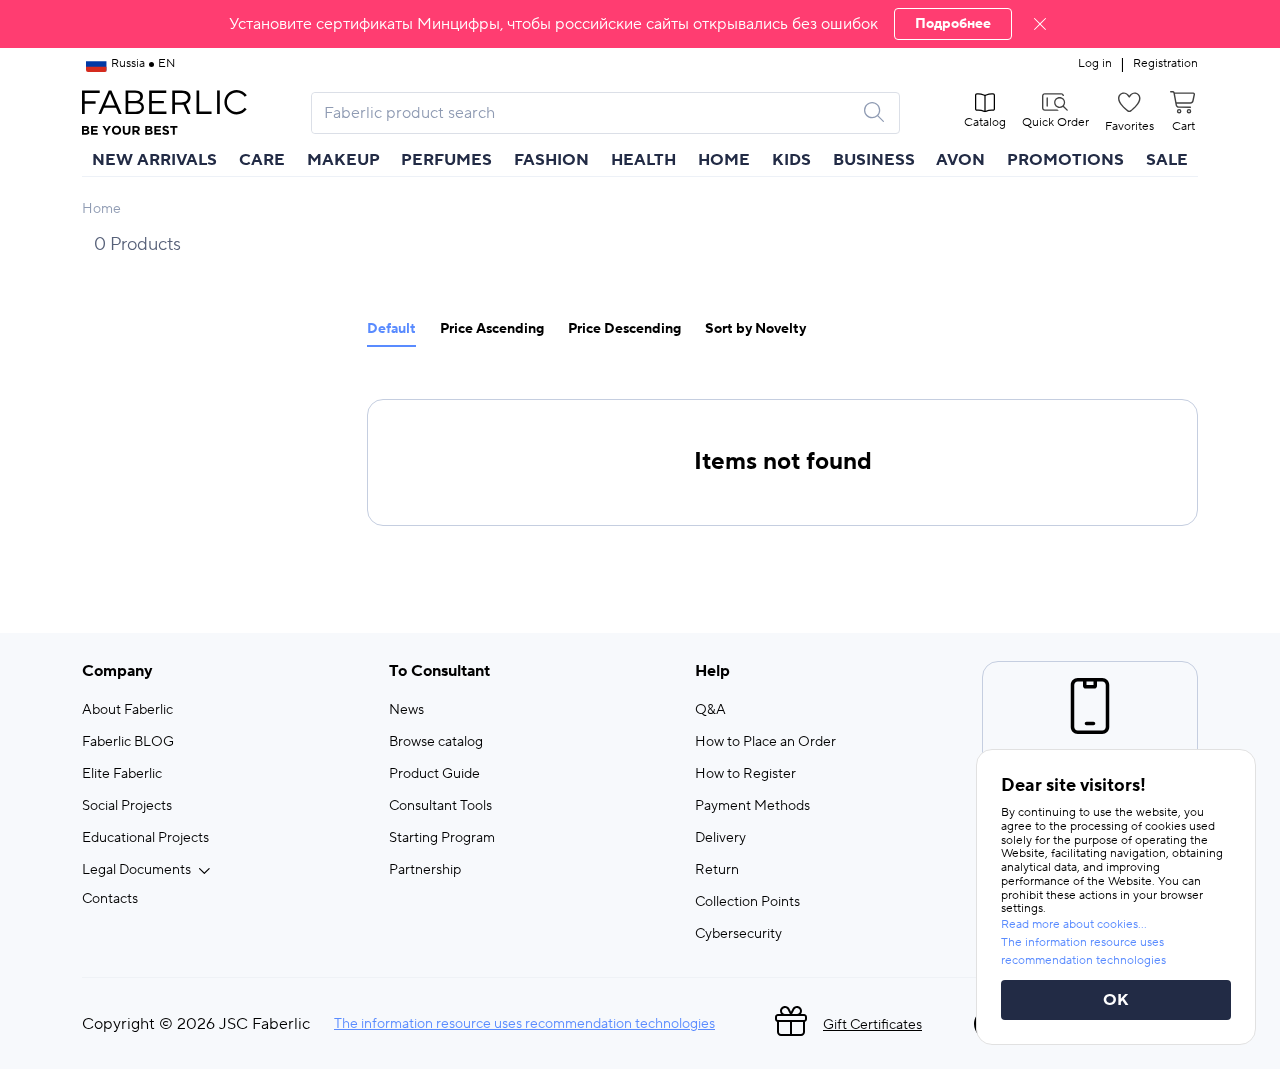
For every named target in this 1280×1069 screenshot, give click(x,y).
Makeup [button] (343, 160)
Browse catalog (436, 742)
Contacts (110, 899)
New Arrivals (154, 160)
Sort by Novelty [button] (755, 329)
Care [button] (262, 160)
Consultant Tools (440, 806)
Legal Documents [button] (136, 870)
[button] (640, 24)
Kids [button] (791, 160)
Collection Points (747, 902)
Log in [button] (1095, 64)
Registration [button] (1165, 64)
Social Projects (127, 806)
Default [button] (391, 329)
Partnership (425, 870)
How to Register (745, 774)
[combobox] (587, 113)
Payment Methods (752, 806)
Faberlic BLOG (128, 742)
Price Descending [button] (624, 329)
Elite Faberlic (122, 774)
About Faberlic (127, 710)
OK (1116, 1000)
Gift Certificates (872, 1025)
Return (717, 870)
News (406, 710)
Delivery (720, 838)
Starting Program (442, 838)
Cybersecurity (738, 934)
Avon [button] (960, 160)
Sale (1167, 160)
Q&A (710, 710)
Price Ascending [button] (492, 329)
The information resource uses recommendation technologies (524, 1024)
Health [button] (643, 160)
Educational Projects (145, 838)
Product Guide (434, 774)
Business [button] (874, 160)
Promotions (1065, 160)
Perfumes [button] (446, 160)
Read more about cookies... (1074, 924)
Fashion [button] (551, 160)
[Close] (1040, 24)
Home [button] (724, 160)
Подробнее (953, 24)
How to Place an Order (765, 742)
